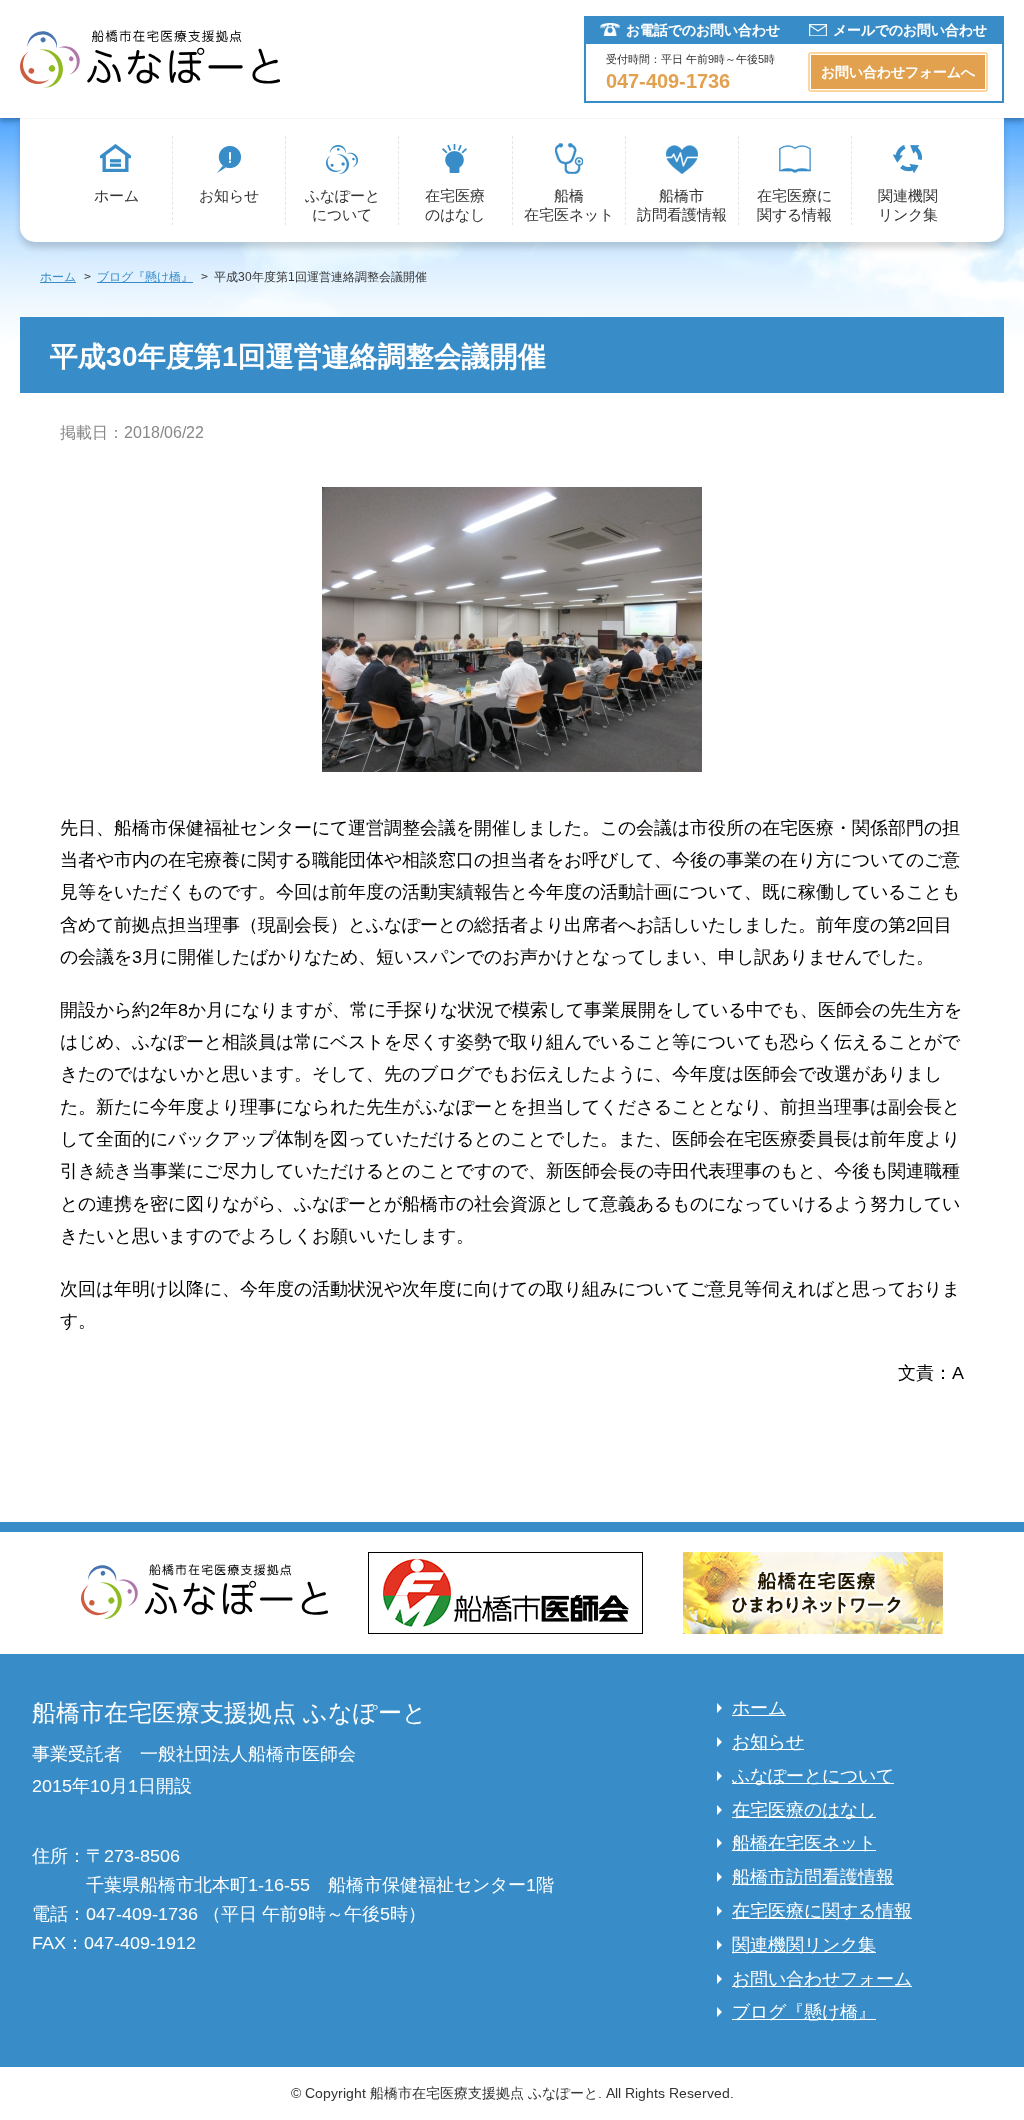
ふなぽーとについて (342, 205)
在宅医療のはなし (455, 205)
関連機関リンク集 (908, 205)
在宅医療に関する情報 (794, 205)
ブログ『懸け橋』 (804, 2012)
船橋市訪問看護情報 (682, 205)
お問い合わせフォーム (822, 1979)
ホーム (116, 195)
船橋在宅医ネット (569, 205)
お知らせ (229, 195)
